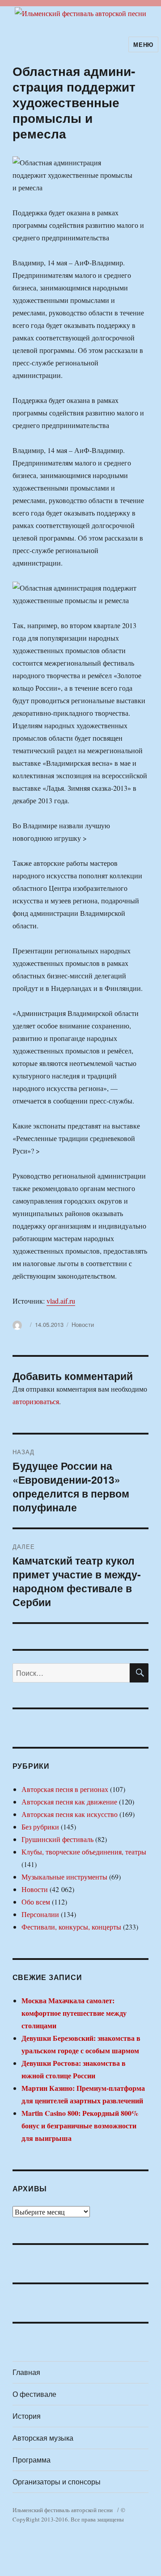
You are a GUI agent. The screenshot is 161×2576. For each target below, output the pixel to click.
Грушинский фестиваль (57, 1839)
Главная (26, 2372)
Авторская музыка (43, 2438)
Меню (143, 44)
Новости (83, 1324)
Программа (32, 2460)
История (27, 2416)
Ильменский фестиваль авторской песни (63, 2510)
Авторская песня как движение (69, 1802)
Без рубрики (40, 1827)
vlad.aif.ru (61, 1301)
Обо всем (36, 1902)
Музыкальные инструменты (64, 1877)
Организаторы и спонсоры (57, 2482)
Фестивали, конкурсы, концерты (71, 1927)
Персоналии (40, 1914)
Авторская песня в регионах (65, 1789)
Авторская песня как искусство (70, 1814)
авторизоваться (36, 1401)
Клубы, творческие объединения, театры (84, 1852)
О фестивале (34, 2394)
